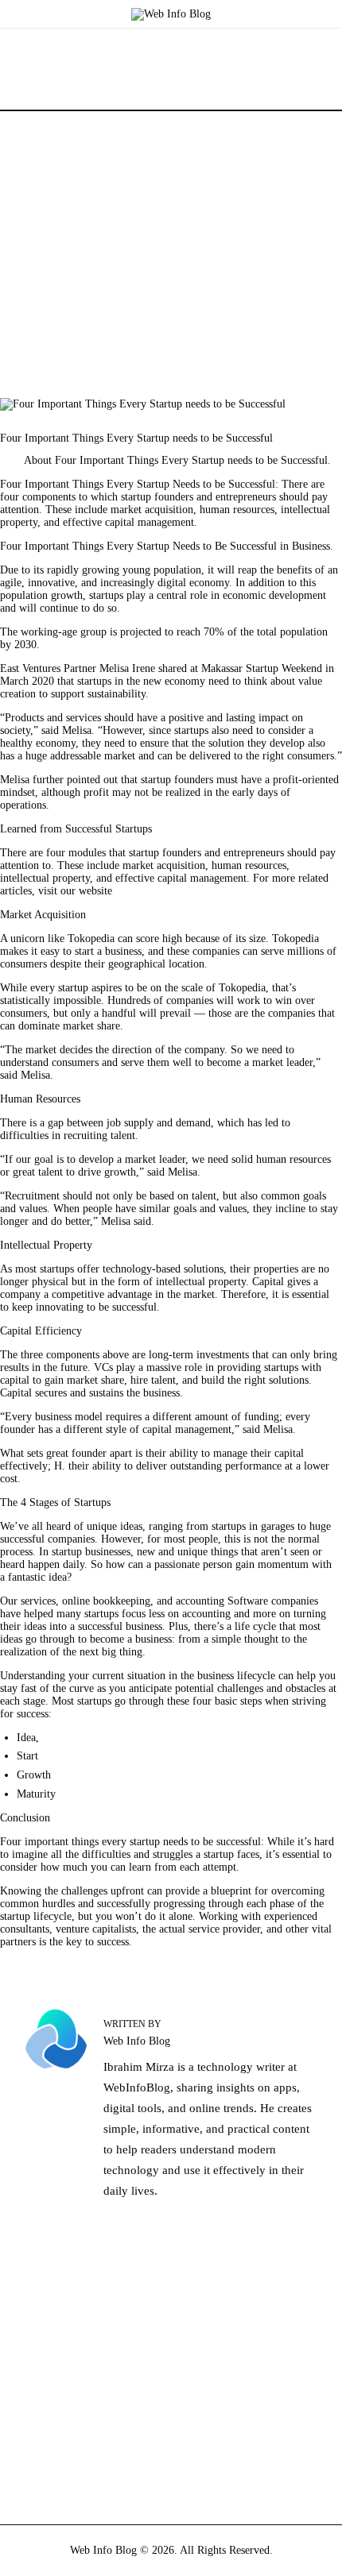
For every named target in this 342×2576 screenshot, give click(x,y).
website (95, 891)
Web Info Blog (103, 2550)
